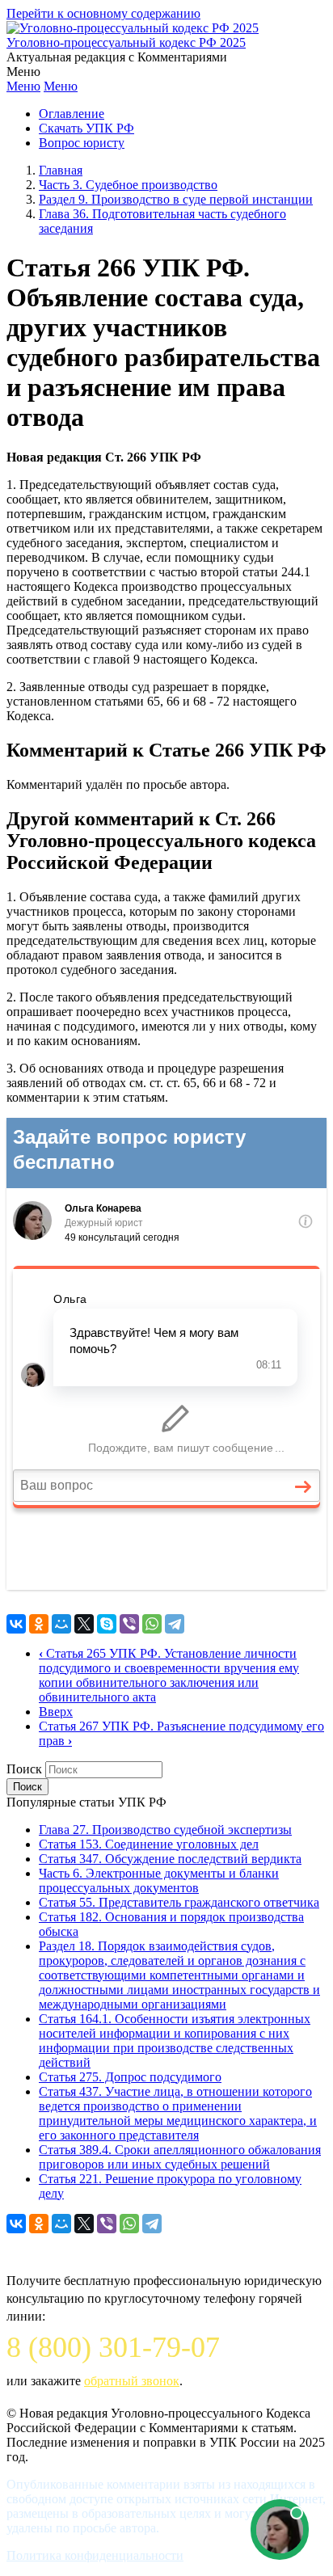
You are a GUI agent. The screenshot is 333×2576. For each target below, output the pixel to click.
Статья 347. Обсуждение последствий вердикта (170, 1859)
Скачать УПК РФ (86, 128)
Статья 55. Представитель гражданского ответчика (179, 1902)
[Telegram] (175, 1624)
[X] (84, 1624)
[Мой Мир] (61, 1624)
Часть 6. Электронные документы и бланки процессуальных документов (159, 1880)
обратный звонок (132, 2381)
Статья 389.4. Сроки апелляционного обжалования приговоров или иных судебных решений (180, 2157)
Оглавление (72, 114)
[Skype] (107, 1624)
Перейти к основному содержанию (103, 13)
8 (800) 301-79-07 (113, 2347)
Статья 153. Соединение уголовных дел (149, 1844)
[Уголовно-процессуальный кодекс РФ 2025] (133, 28)
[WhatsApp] (152, 1624)
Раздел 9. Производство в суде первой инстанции (176, 199)
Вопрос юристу (82, 143)
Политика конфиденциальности (95, 2555)
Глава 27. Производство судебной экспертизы (165, 1830)
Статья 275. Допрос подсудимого (130, 2077)
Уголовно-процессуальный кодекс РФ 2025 (126, 42)
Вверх (56, 1712)
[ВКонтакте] (16, 1624)
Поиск (24, 1769)
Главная (61, 170)
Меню (23, 86)
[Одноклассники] (39, 1624)
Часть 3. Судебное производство (128, 185)
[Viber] (129, 1624)
